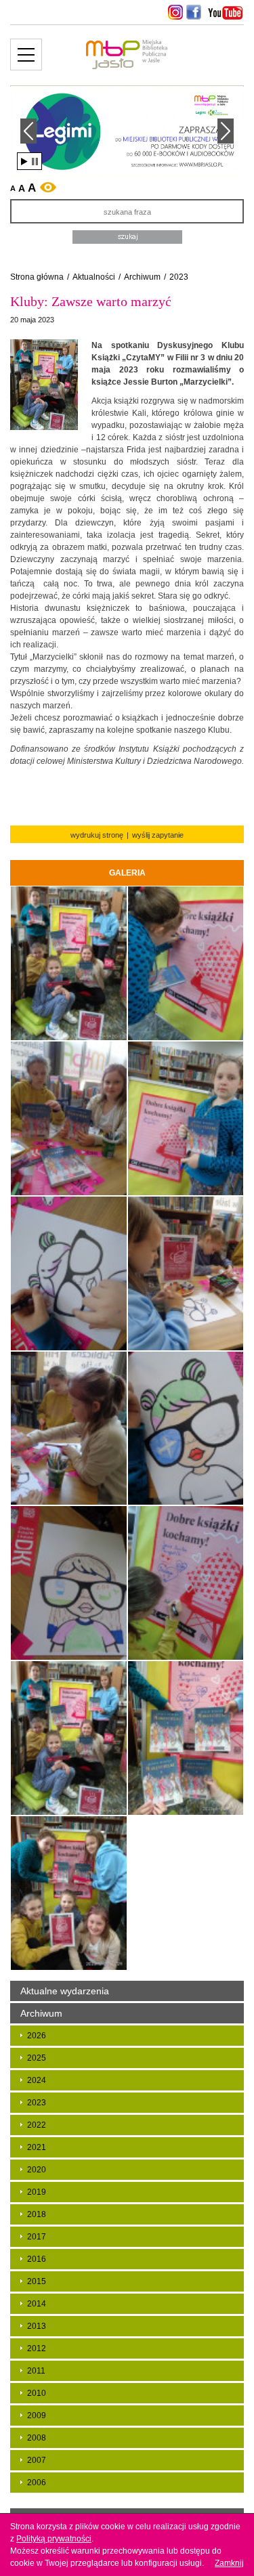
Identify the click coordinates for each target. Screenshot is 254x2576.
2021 (37, 2147)
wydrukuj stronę (97, 835)
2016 (37, 2259)
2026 (37, 2036)
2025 (37, 2058)
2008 (37, 2438)
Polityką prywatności (54, 2539)
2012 (37, 2348)
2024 (37, 2080)
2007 (37, 2460)
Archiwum (142, 277)
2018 (37, 2214)
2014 (37, 2304)
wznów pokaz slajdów (24, 162)
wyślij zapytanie (158, 835)
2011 (36, 2371)
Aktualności (94, 277)
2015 (37, 2281)
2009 (37, 2416)
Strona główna (37, 277)
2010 (37, 2393)
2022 (37, 2125)
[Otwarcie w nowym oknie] (174, 12)
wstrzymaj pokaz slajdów (35, 162)
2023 (179, 277)
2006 (37, 2483)
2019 (37, 2192)
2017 (37, 2237)
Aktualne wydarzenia (65, 1991)
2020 (37, 2170)
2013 (37, 2326)
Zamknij (229, 2563)
